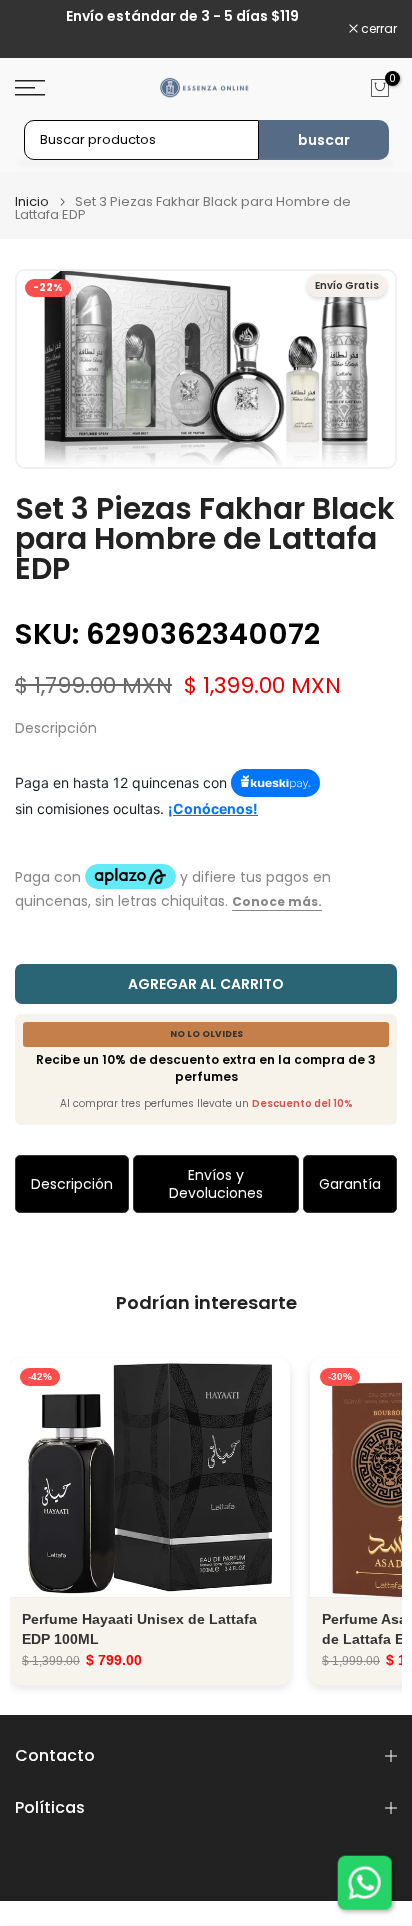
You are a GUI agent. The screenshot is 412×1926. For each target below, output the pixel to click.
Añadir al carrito (150, 1477)
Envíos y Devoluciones (216, 1184)
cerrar (377, 29)
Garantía (350, 1184)
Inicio (32, 201)
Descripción (72, 1184)
